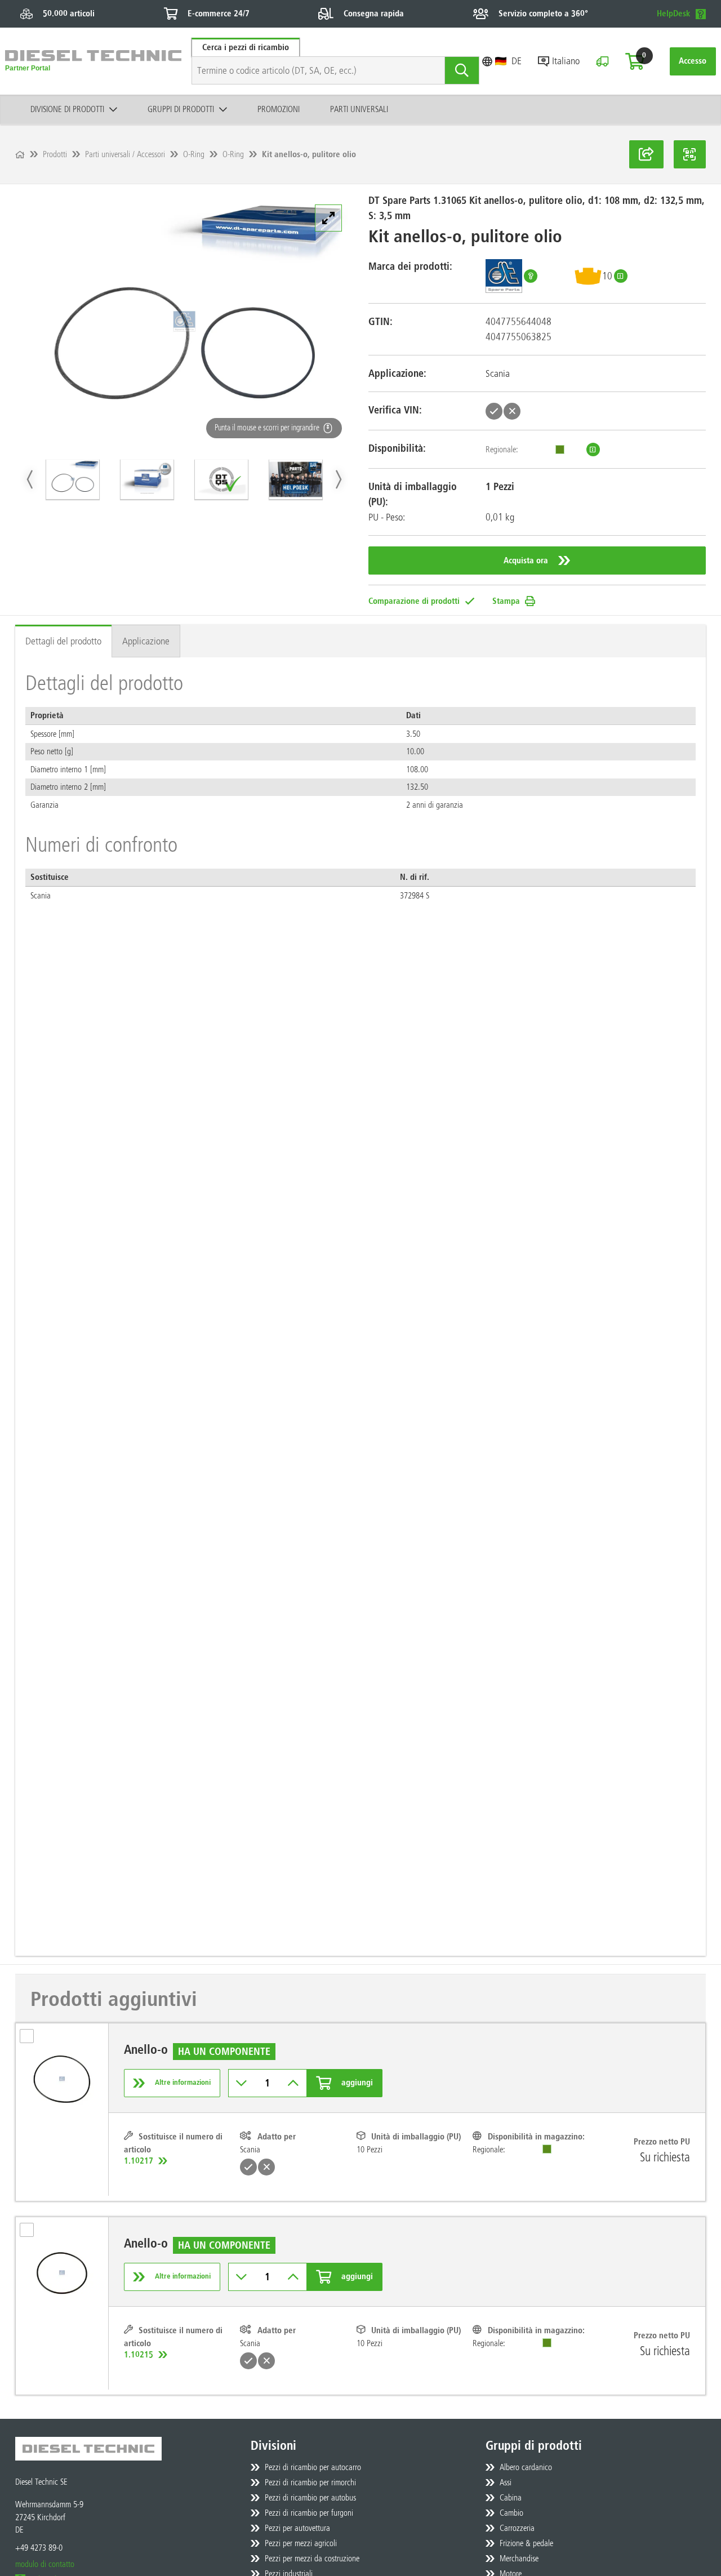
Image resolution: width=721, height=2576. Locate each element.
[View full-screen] (328, 218)
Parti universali (359, 109)
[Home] (20, 155)
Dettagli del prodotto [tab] (63, 641)
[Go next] (338, 479)
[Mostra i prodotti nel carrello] (635, 61)
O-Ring (194, 154)
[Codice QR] (690, 154)
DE (517, 61)
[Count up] (293, 2083)
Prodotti (55, 154)
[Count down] (242, 2083)
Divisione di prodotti (67, 109)
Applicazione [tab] (146, 641)
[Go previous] (31, 479)
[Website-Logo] (93, 61)
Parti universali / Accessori (125, 154)
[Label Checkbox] (32, 2040)
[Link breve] (646, 154)
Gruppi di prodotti (181, 109)
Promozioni (279, 109)
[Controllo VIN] (602, 61)
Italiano (566, 61)
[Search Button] (462, 70)
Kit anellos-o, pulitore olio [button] (309, 154)
